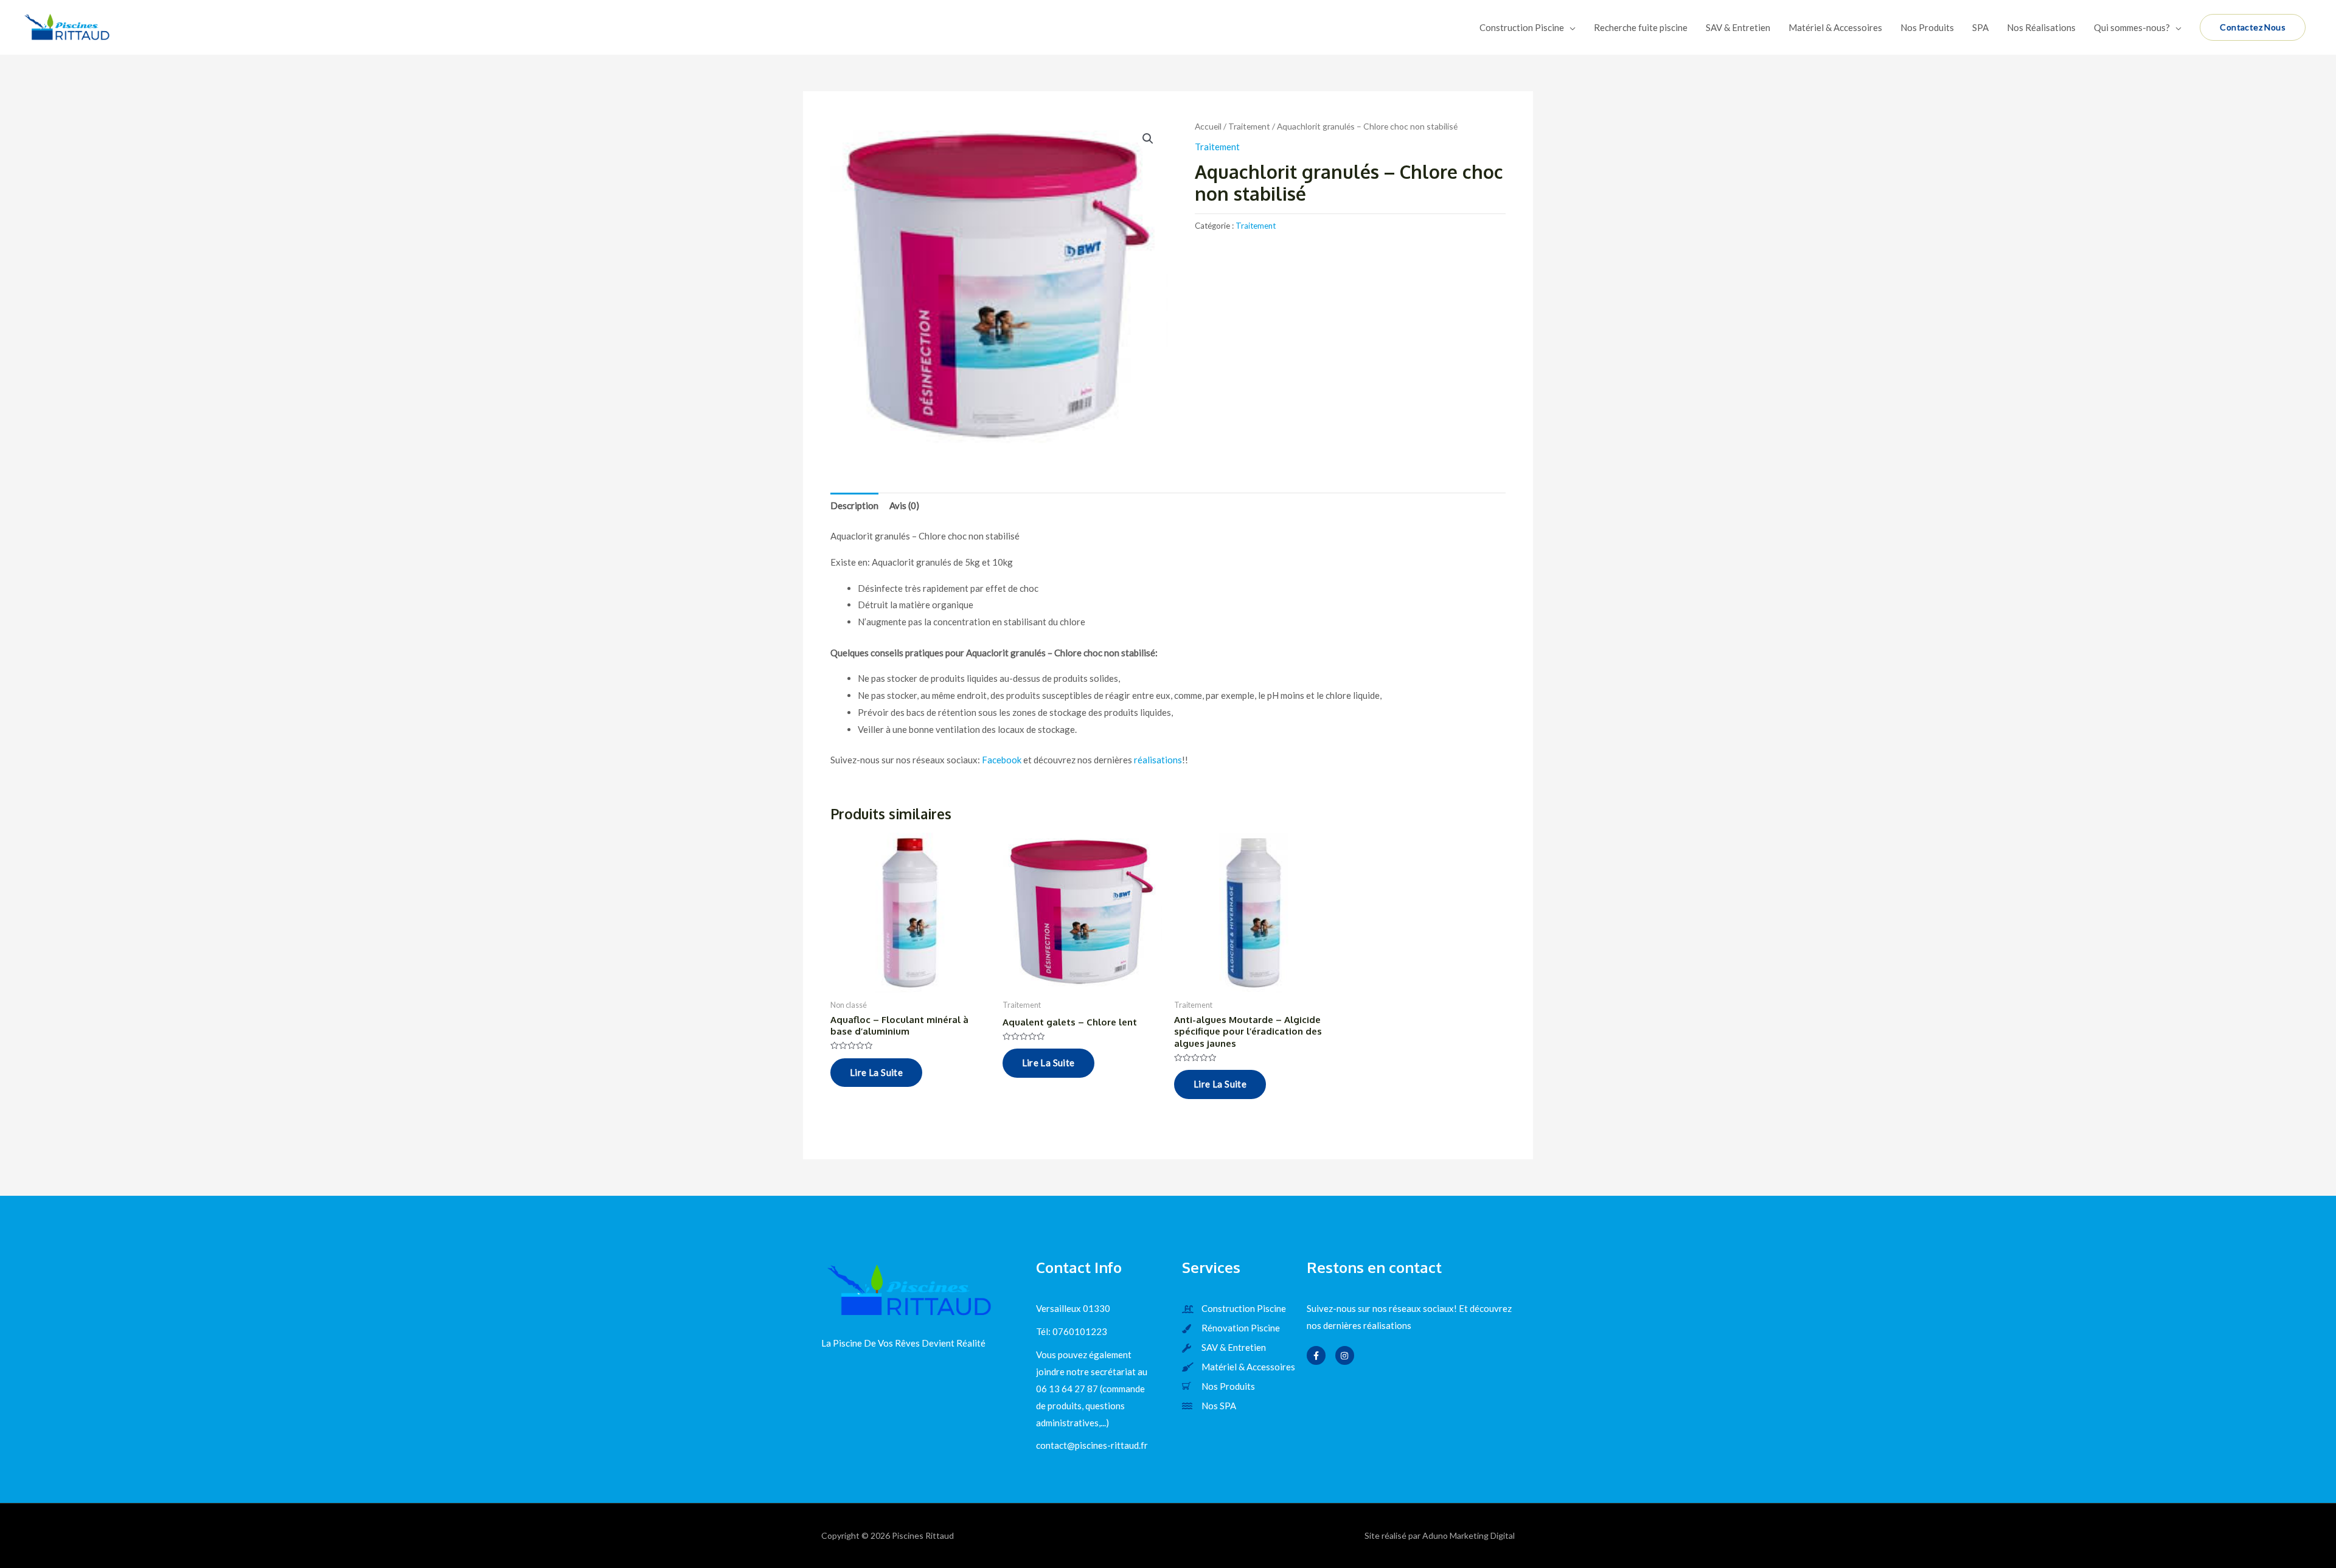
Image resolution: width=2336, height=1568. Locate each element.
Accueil (1208, 126)
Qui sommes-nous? (2132, 27)
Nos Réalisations (2041, 27)
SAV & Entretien (1738, 27)
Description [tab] (854, 505)
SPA (1980, 27)
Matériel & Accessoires (1835, 27)
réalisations (1158, 760)
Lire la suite (876, 1072)
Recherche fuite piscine (1641, 27)
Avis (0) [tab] (904, 505)
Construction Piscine (1522, 27)
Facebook (1002, 760)
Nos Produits (1927, 27)
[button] (1148, 139)
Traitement (1249, 126)
